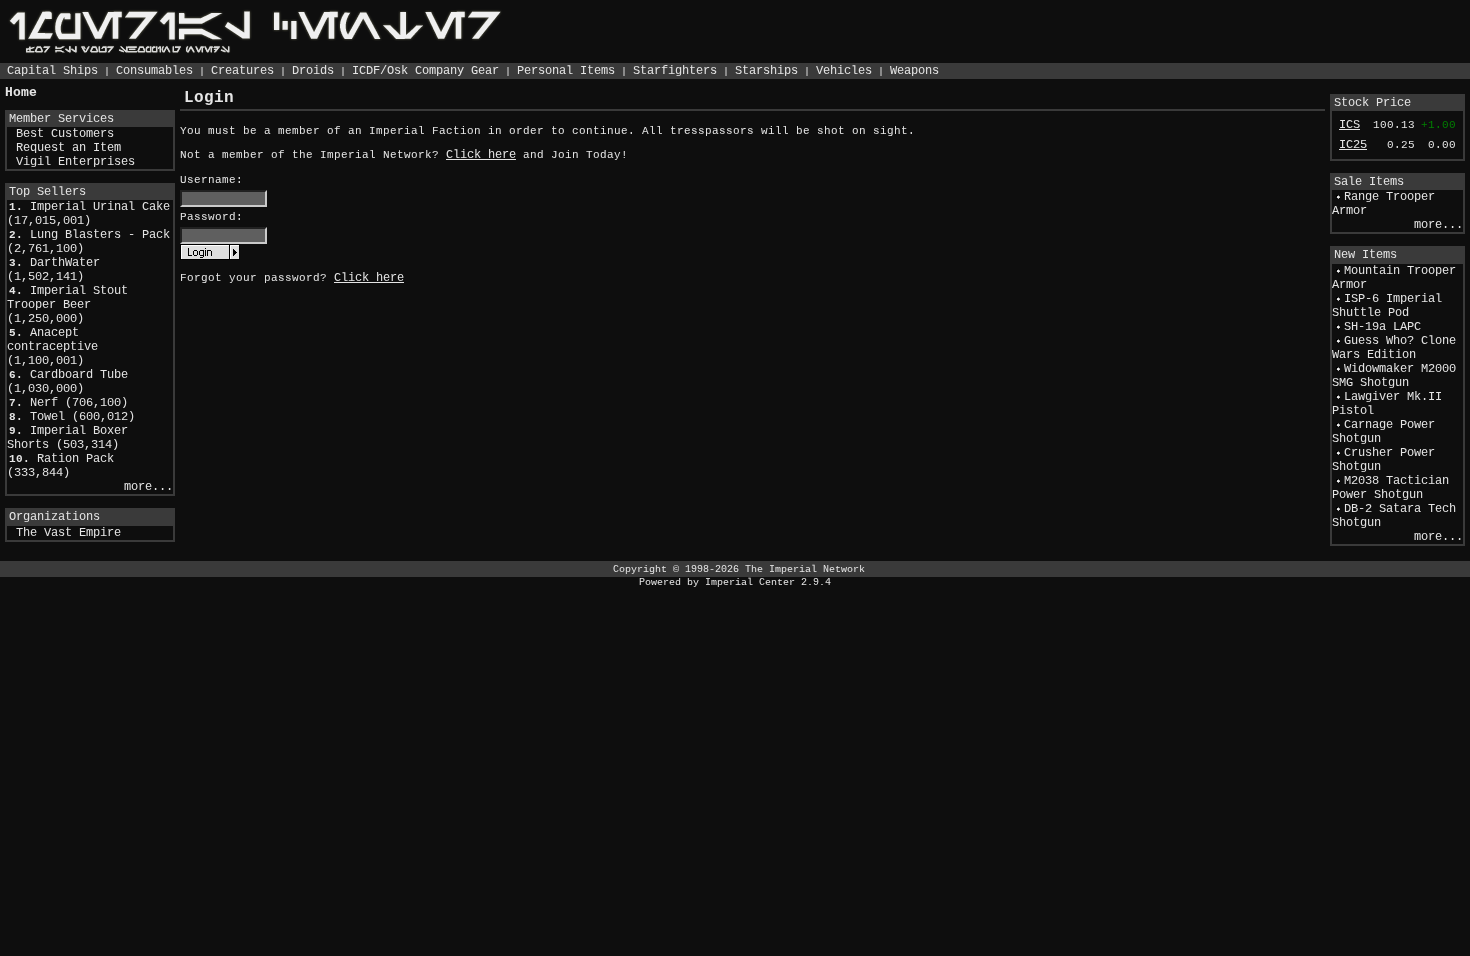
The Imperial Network (805, 568)
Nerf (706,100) (79, 403)
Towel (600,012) (82, 417)
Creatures (242, 71)
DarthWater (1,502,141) (53, 270)
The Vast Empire (68, 533)
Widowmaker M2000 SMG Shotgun (1394, 376)
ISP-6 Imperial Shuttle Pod (1387, 306)
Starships (766, 71)
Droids (313, 71)
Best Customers (65, 134)
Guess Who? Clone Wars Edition (1394, 348)
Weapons (914, 71)
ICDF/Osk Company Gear (425, 71)
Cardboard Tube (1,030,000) (67, 382)
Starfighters (675, 71)
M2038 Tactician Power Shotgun (1390, 488)
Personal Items (566, 71)
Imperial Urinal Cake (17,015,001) (88, 214)
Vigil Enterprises (75, 162)
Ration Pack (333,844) (60, 466)
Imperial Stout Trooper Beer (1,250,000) (67, 305)
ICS (1349, 125)
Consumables (154, 71)
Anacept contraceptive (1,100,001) (52, 347)
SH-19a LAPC (1382, 327)
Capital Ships (52, 71)
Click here (481, 155)
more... (148, 487)
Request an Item (68, 148)
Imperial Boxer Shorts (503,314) (67, 438)
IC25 (1353, 145)
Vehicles (844, 71)
